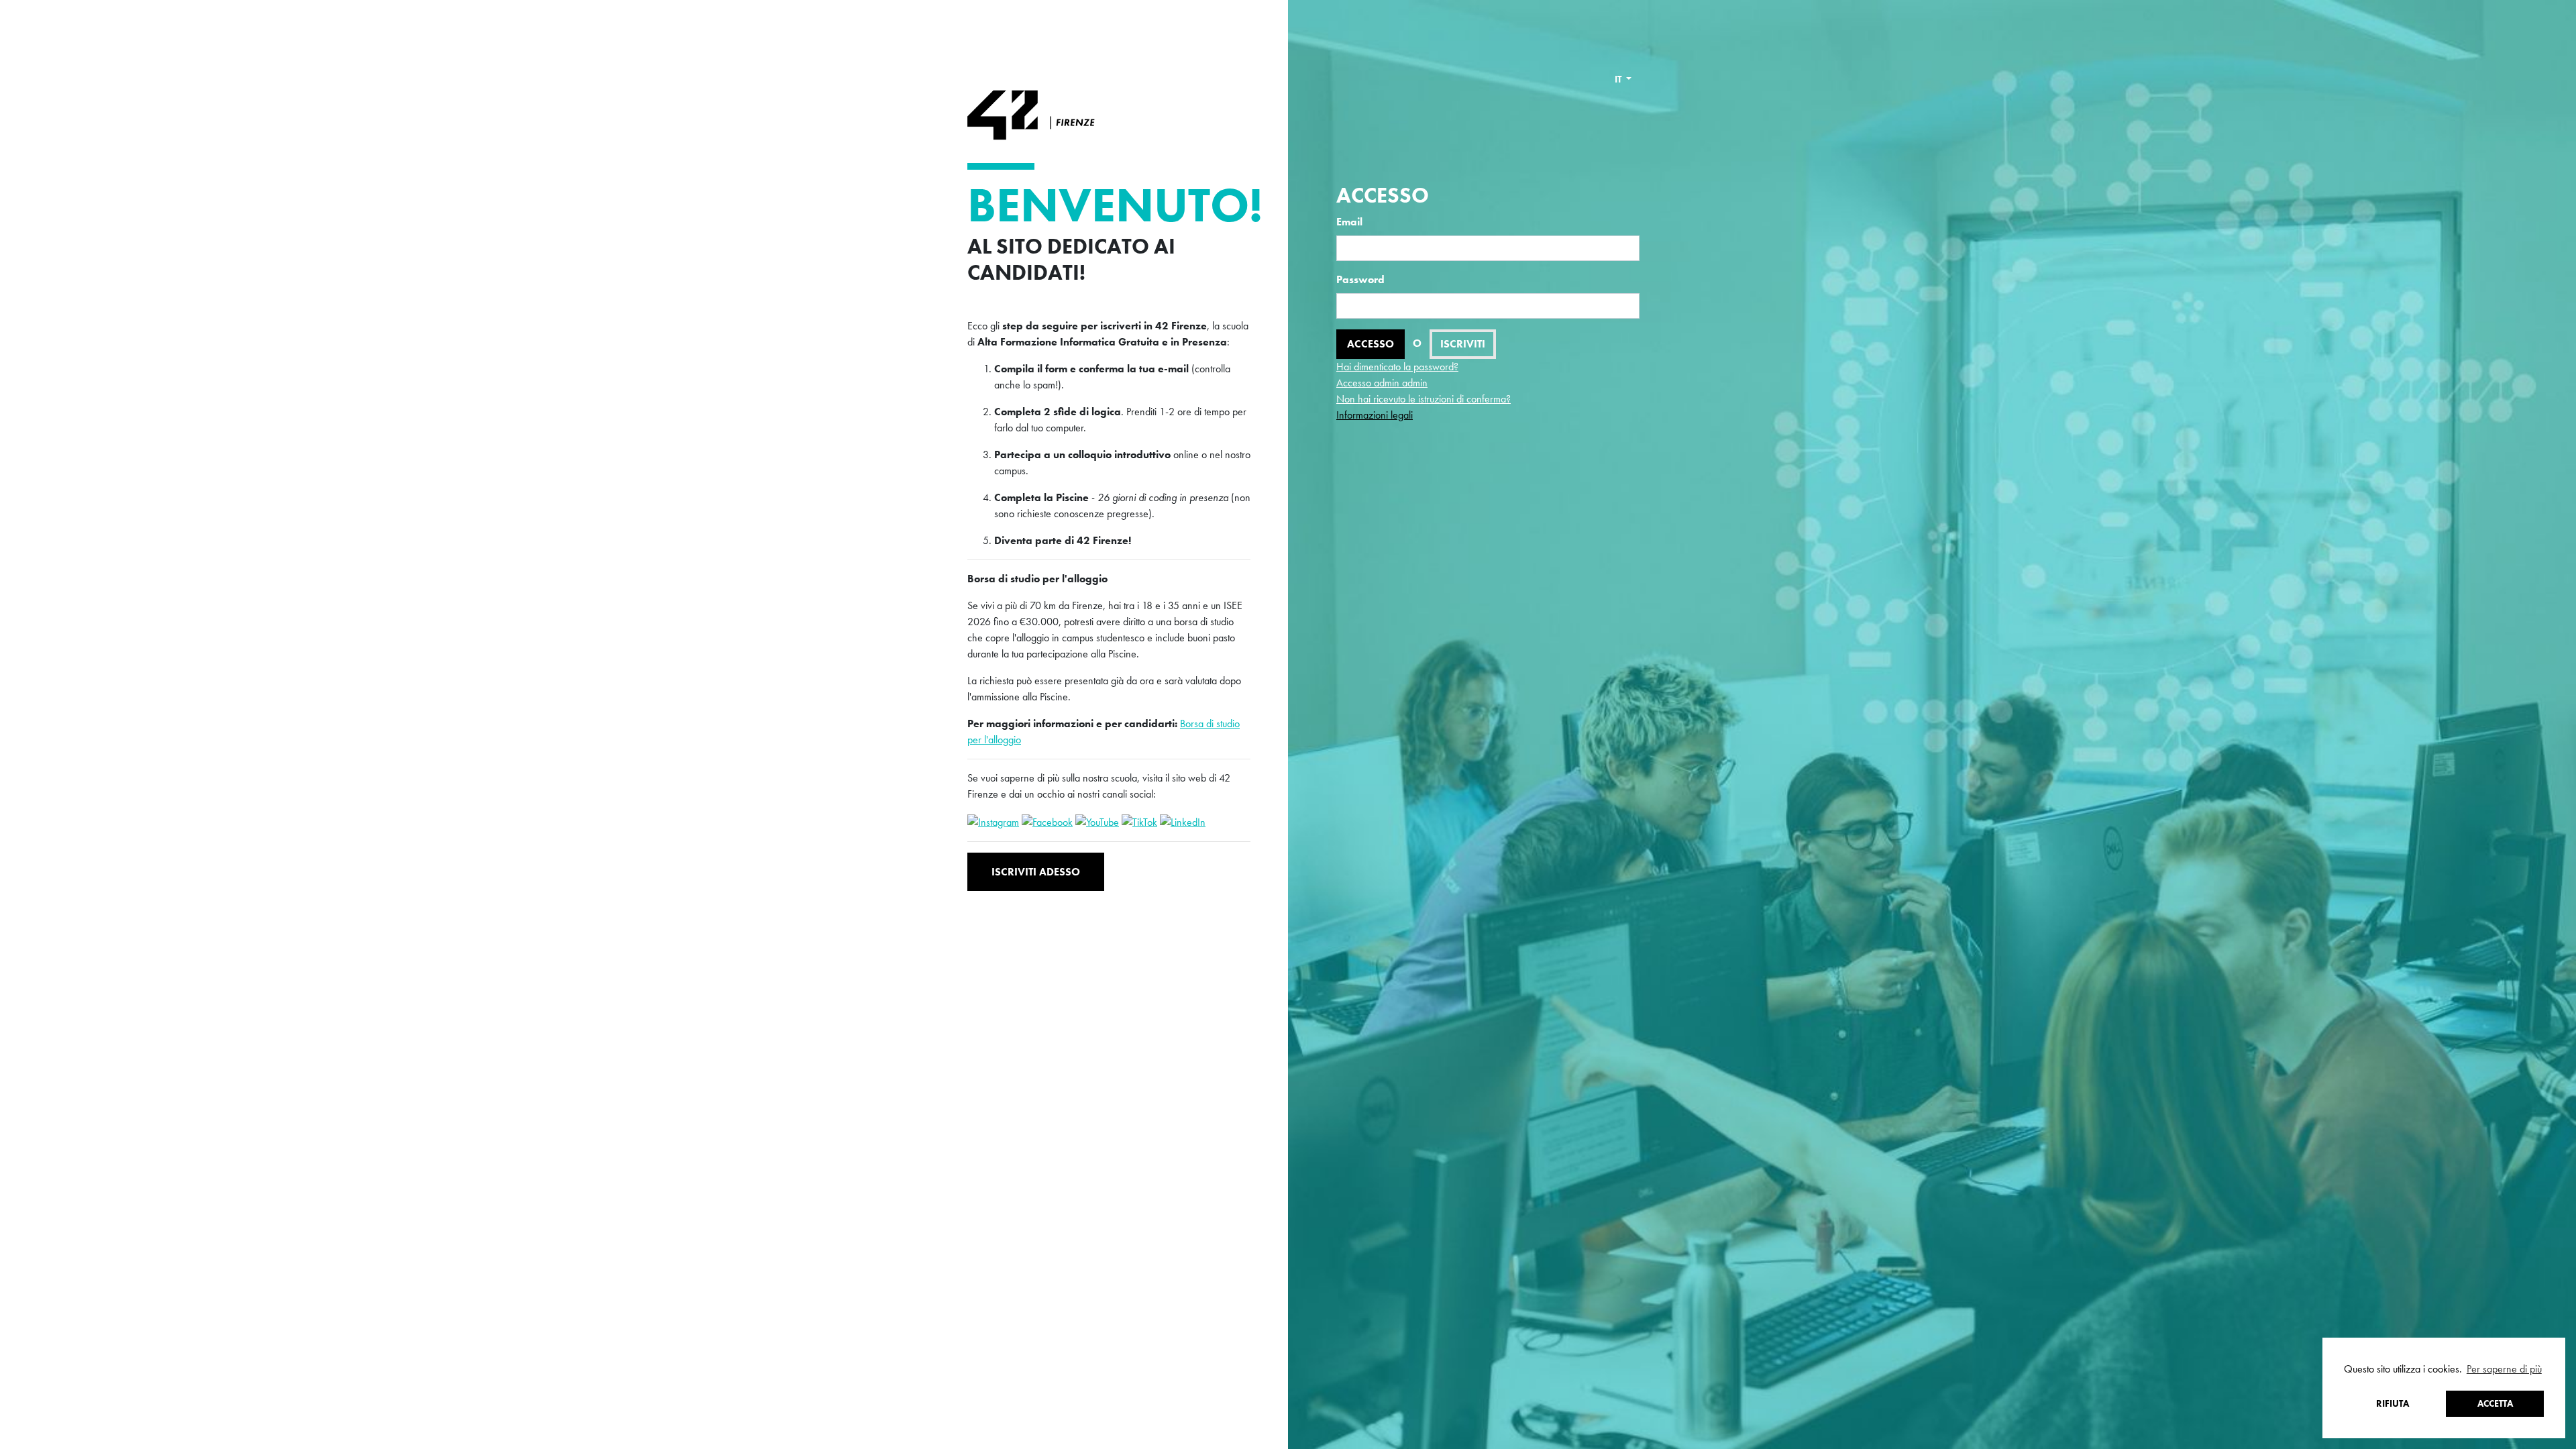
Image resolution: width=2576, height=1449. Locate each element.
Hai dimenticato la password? (1397, 367)
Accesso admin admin (1382, 383)
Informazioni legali (1375, 415)
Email (1349, 222)
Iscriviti (1463, 344)
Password (1360, 279)
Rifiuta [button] (2393, 1403)
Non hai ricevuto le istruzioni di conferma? (1424, 399)
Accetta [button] (2495, 1403)
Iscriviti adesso (1036, 872)
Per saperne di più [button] (2504, 1369)
